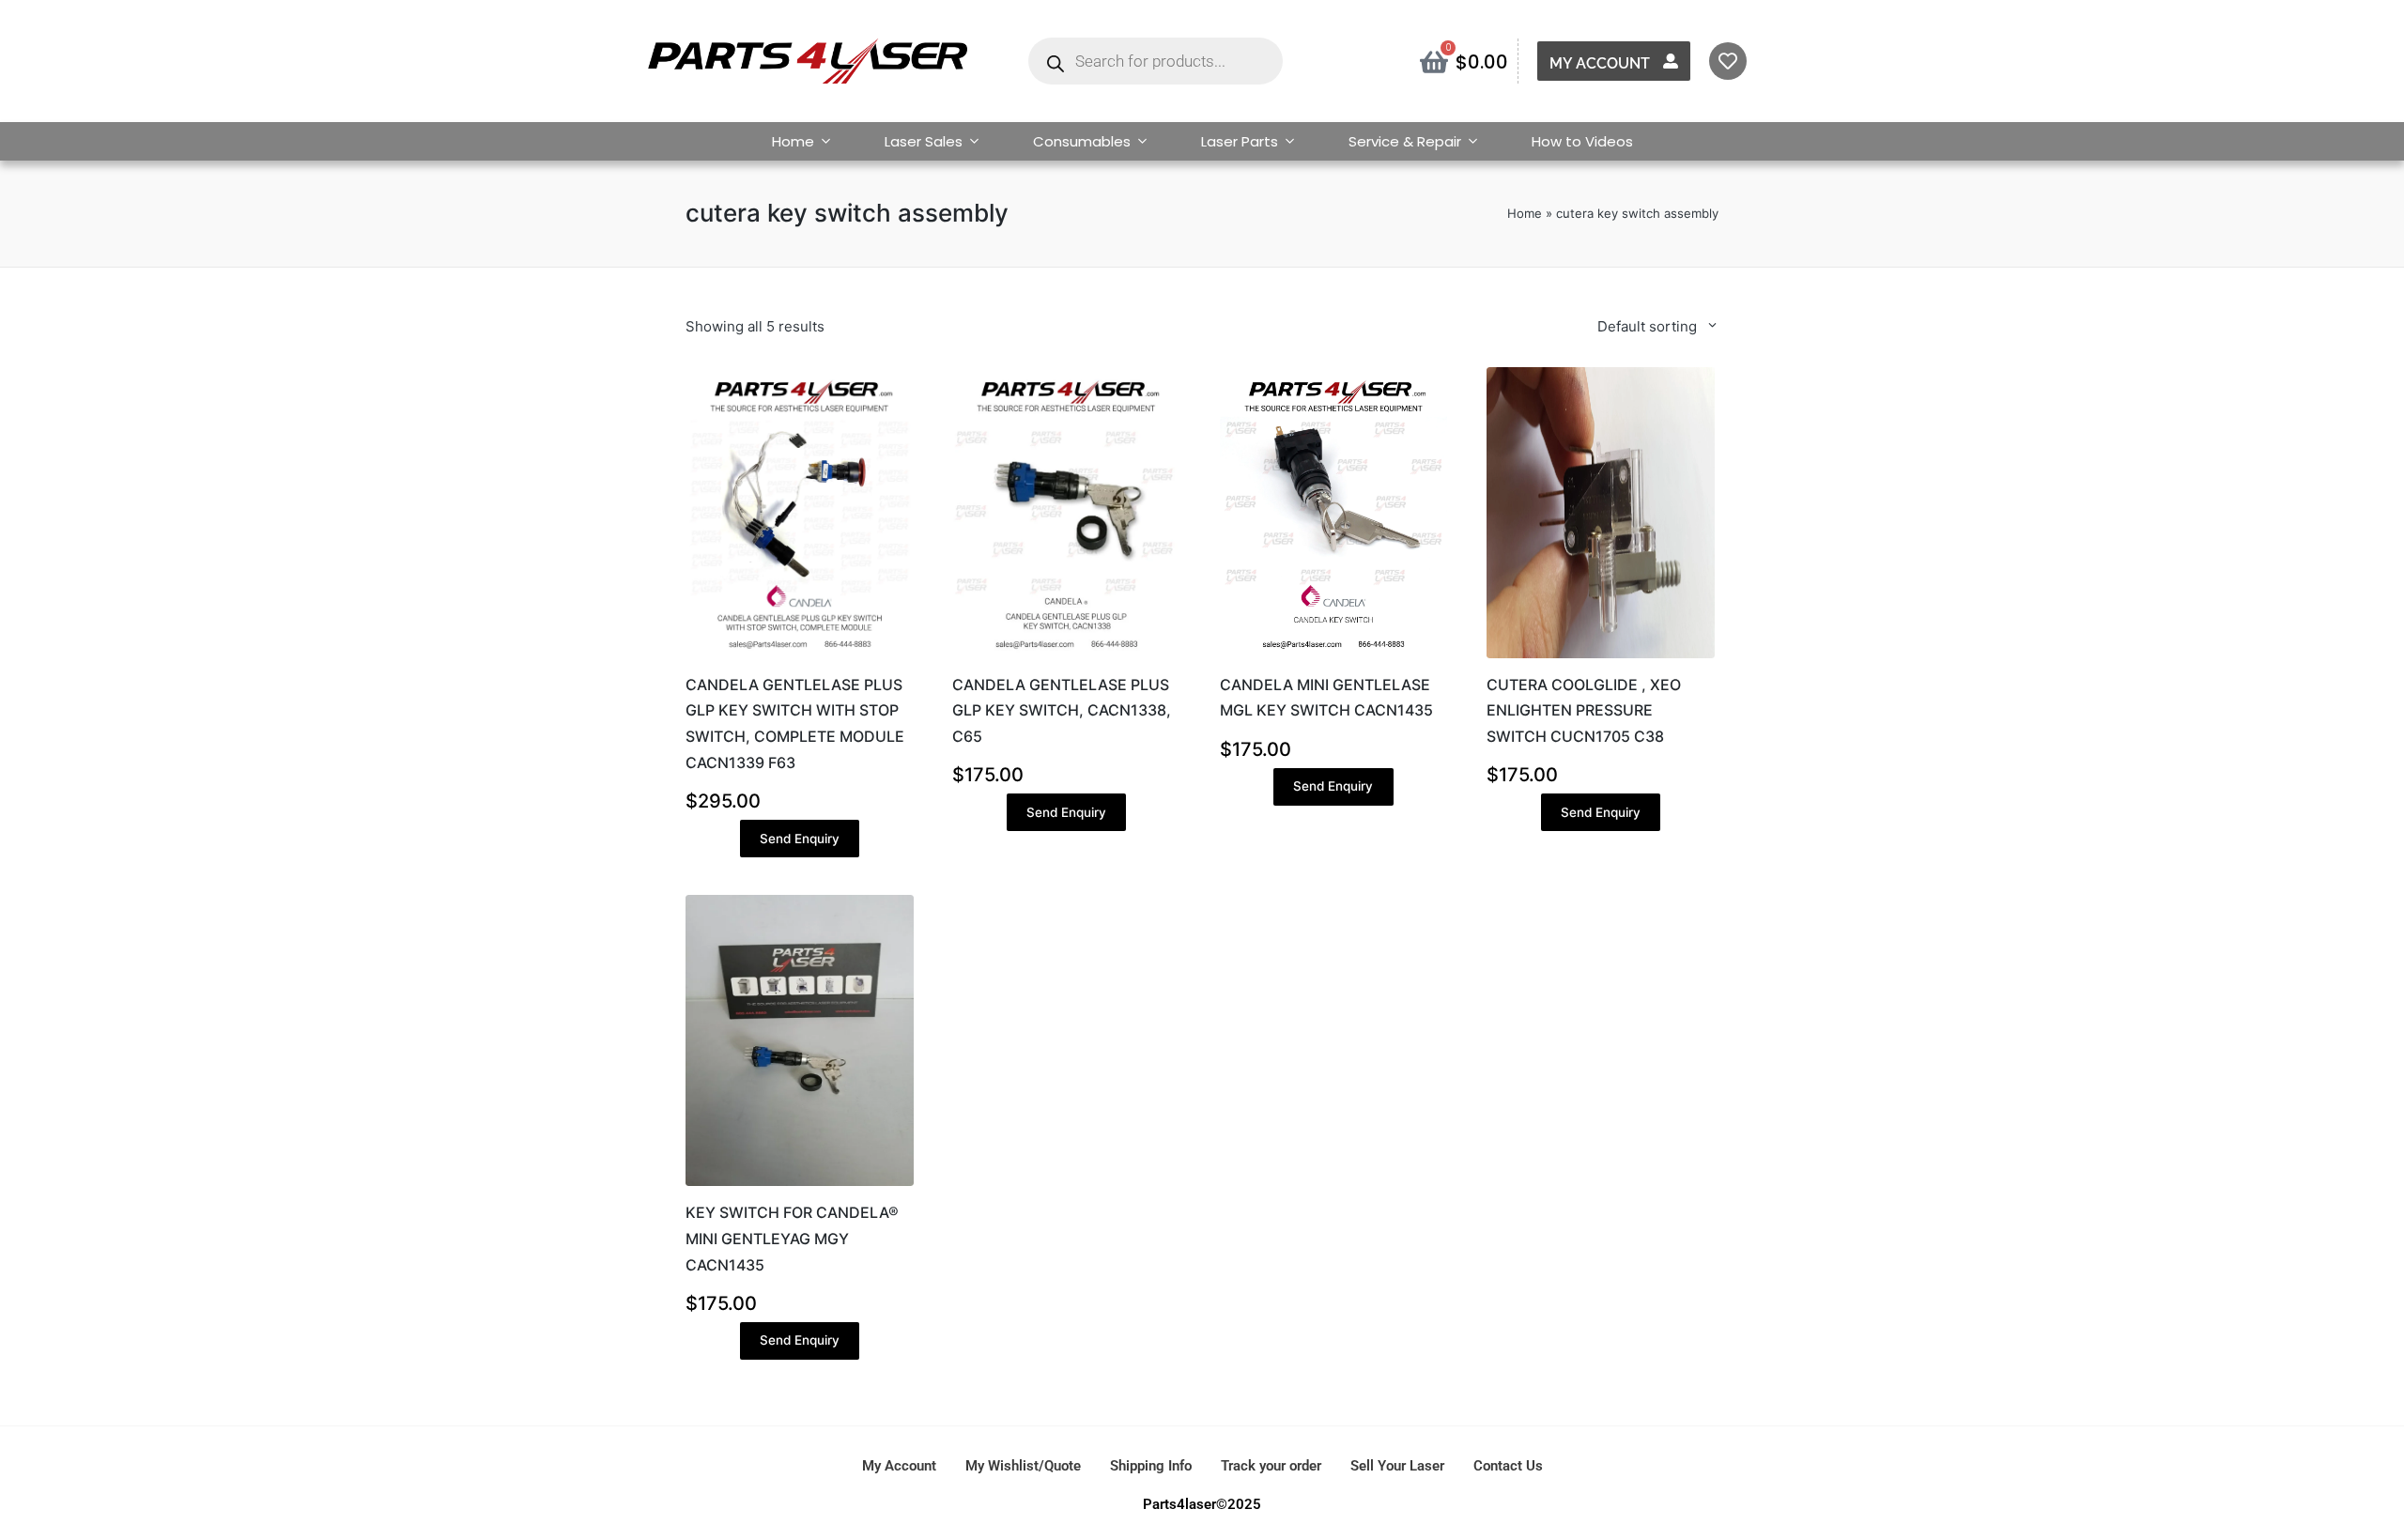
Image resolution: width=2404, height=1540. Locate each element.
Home (793, 141)
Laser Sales (924, 141)
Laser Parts (1240, 141)
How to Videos (1582, 141)
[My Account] (1671, 61)
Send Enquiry (800, 839)
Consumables (1082, 141)
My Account (1600, 63)
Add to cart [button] (799, 655)
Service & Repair (1405, 141)
